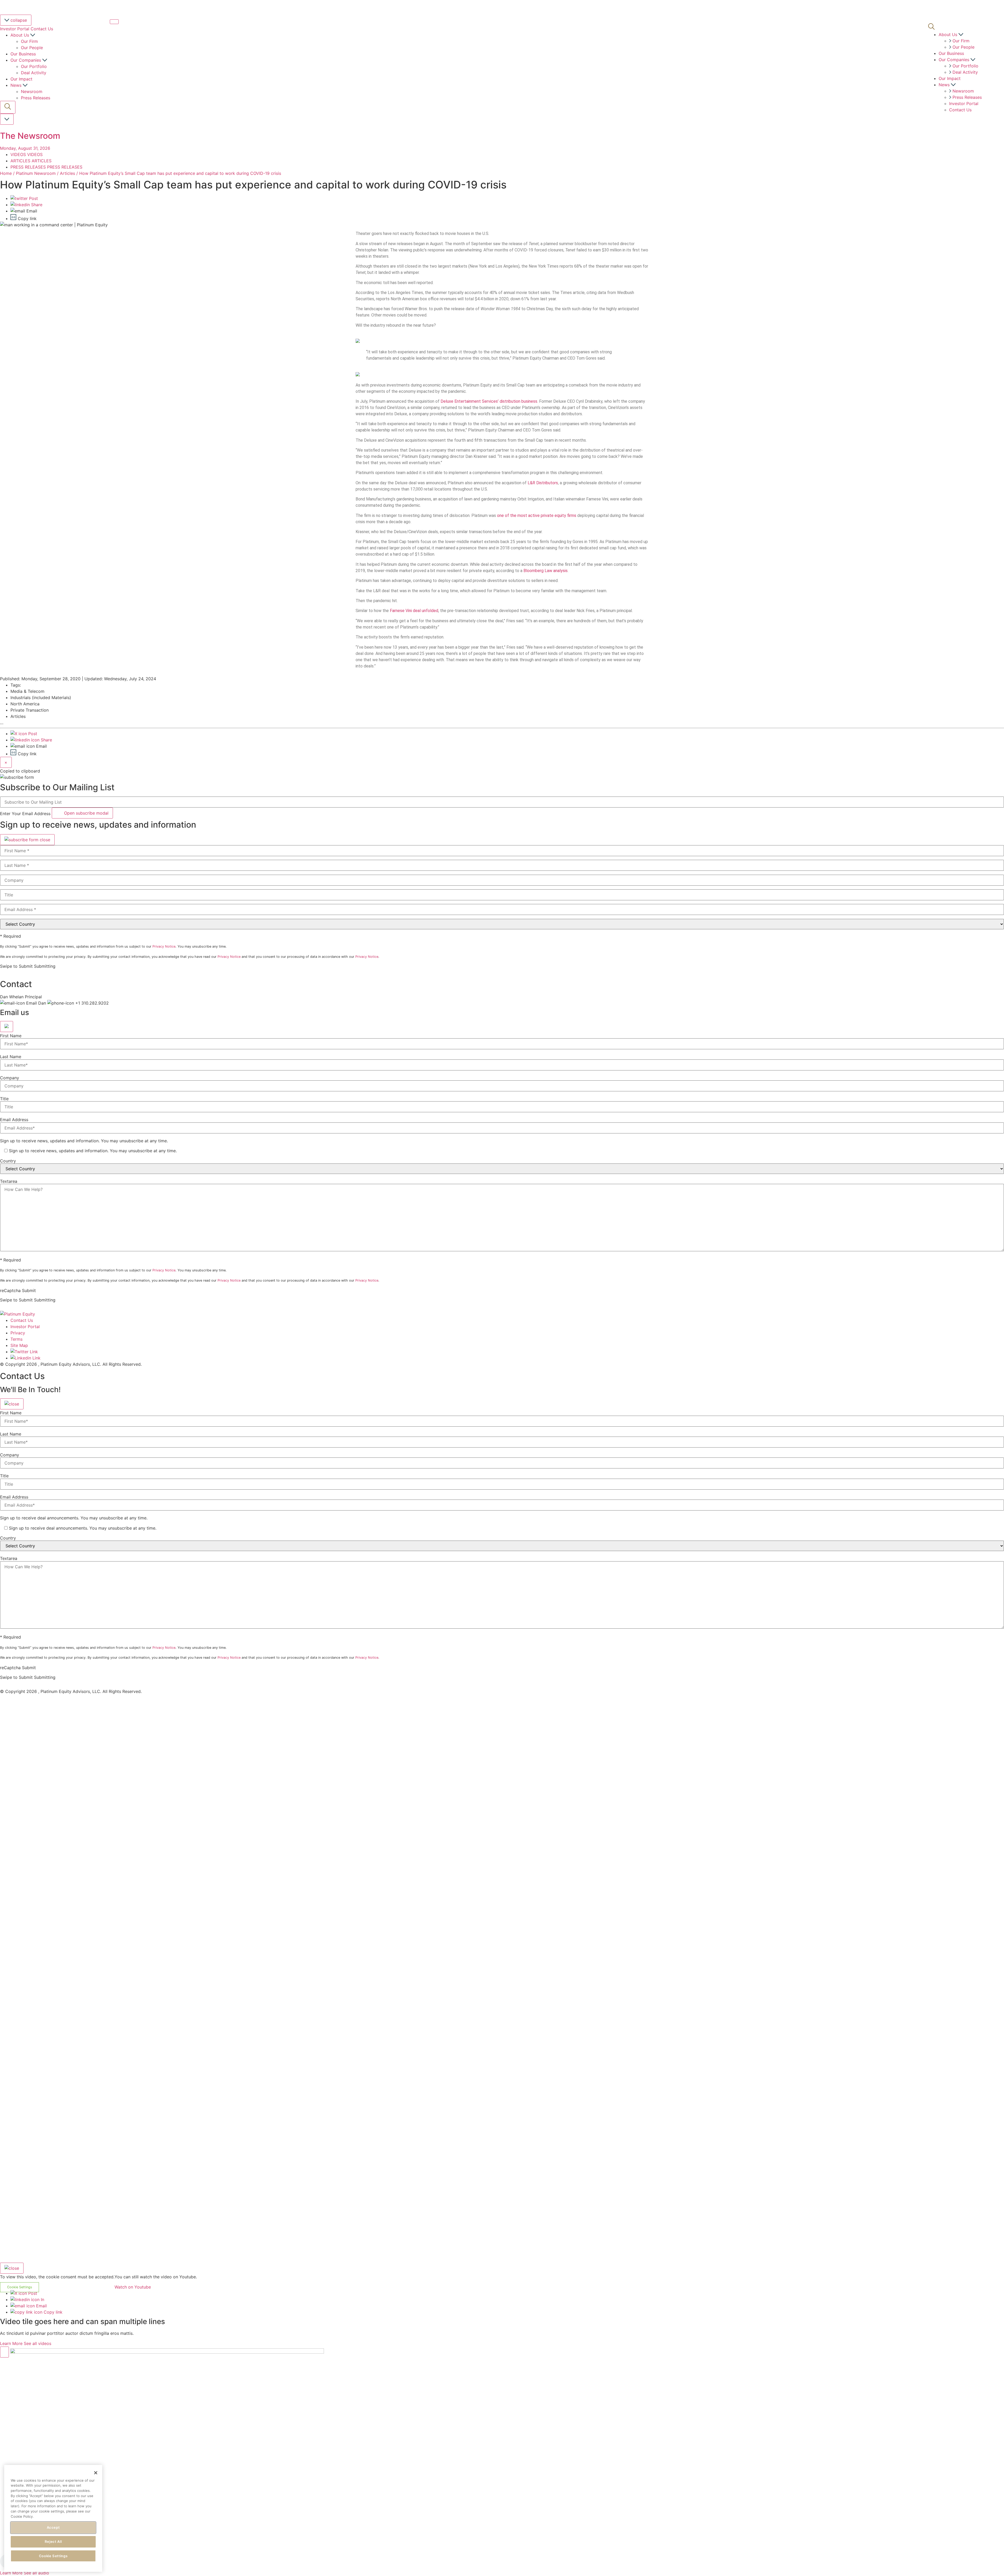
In (42, 2300)
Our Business (23, 54)
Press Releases (36, 98)
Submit (29, 1290)
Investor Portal (15, 29)
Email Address (14, 1120)
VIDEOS (19, 154)
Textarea (9, 1181)
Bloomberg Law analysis (546, 571)
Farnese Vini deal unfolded (414, 611)
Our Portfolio (34, 66)
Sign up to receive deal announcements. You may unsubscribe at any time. (74, 1518)
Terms (16, 1339)
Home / (7, 173)
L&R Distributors (543, 483)
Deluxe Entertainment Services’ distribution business (489, 401)
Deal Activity (34, 73)
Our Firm (29, 41)
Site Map (19, 1345)
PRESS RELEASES (29, 167)
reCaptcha (10, 1290)
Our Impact (21, 79)
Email (41, 2306)
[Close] (27, 840)
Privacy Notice (164, 946)
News (17, 85)
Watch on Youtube (133, 2287)
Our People (32, 48)
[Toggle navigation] (114, 22)
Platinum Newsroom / (38, 173)
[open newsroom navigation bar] (7, 119)
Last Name (11, 1057)
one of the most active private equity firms (537, 515)
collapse (18, 20)
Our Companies (26, 60)
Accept (53, 2527)
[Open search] (8, 107)
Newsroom (32, 91)
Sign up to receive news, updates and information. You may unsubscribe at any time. (84, 1141)
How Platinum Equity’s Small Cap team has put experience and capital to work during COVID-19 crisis (180, 173)
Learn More (11, 2343)
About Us (20, 35)
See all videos (38, 2343)
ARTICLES (21, 161)
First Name (11, 1036)
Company (10, 1078)
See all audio (36, 2573)
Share (36, 205)
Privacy (18, 1333)
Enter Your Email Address (25, 814)
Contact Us (42, 29)
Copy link (52, 2312)
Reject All (53, 2542)
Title (4, 1099)
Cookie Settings (53, 2556)
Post (33, 198)
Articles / (69, 173)
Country (8, 1161)
